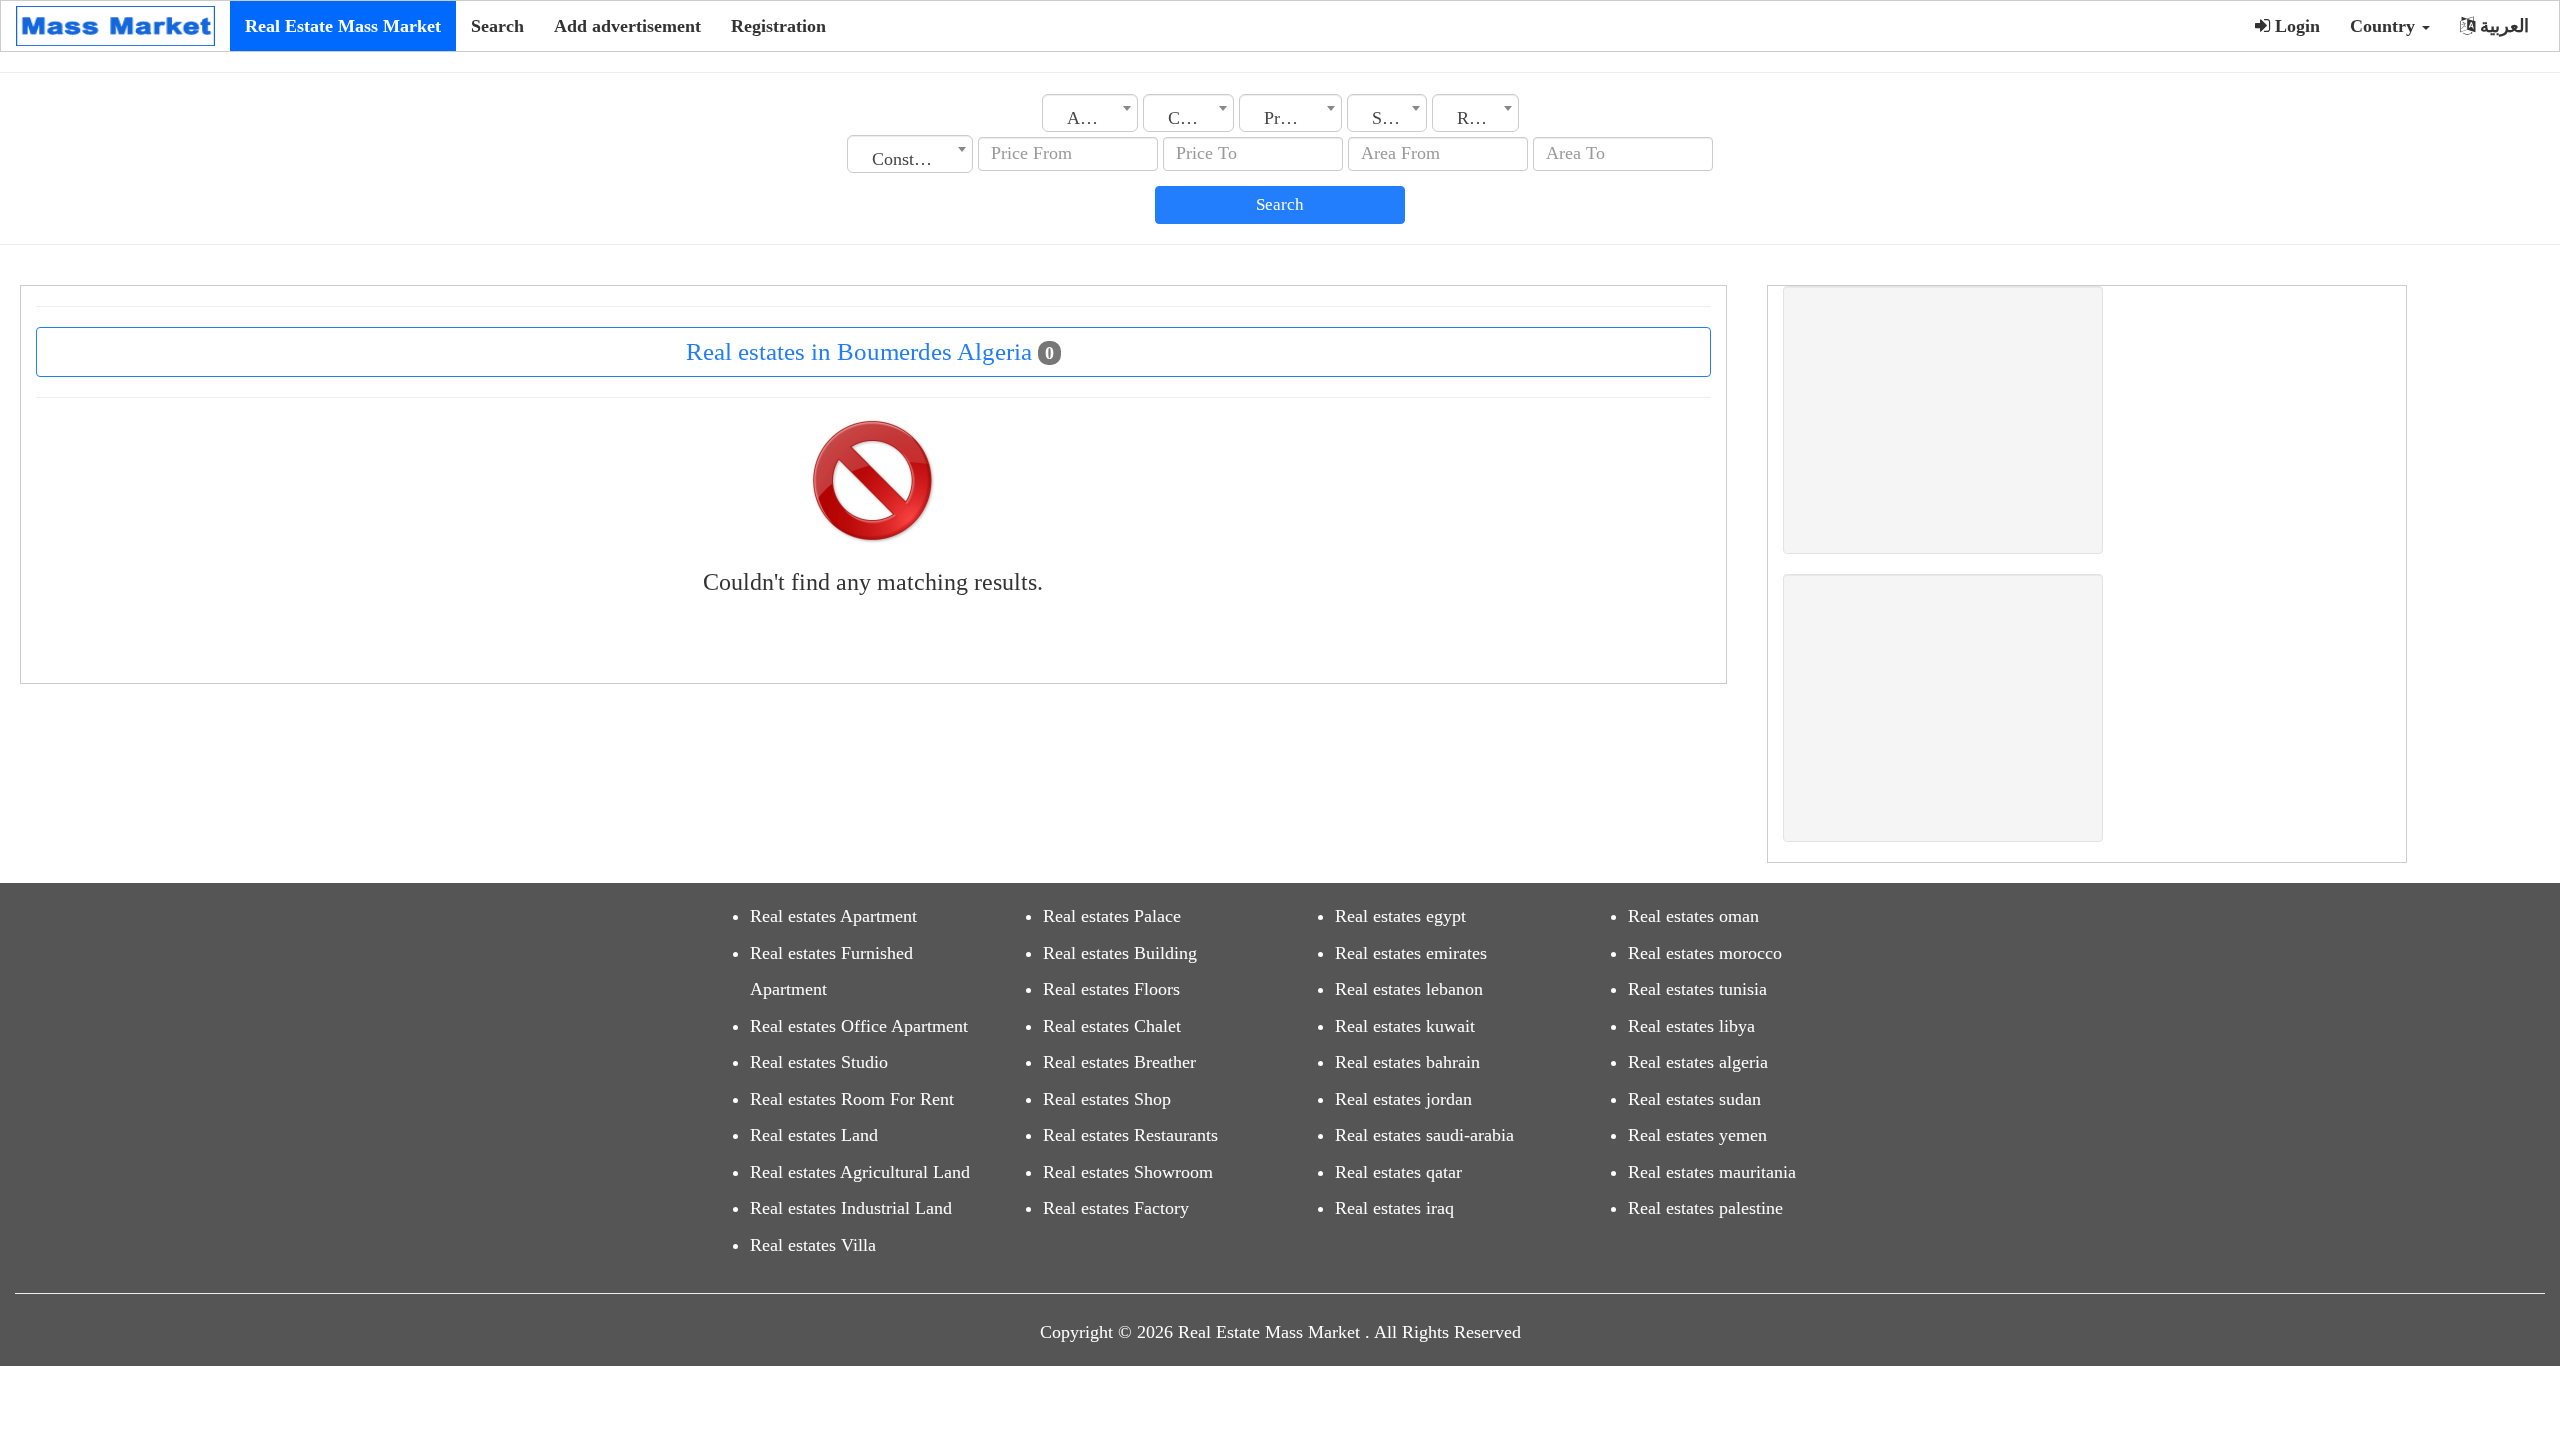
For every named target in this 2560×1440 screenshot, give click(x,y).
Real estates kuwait (1405, 1026)
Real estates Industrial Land (851, 1208)
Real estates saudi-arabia (1424, 1135)
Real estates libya (1691, 1026)
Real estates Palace (1112, 916)
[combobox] (1090, 113)
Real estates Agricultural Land (860, 1172)
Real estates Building (1120, 953)
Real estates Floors (1111, 989)
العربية (2502, 26)
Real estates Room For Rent (852, 1099)
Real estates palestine (1705, 1208)
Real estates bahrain (1407, 1062)
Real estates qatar (1398, 1172)
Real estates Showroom (1128, 1172)
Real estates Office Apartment (859, 1026)
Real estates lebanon (1409, 989)
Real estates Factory (1116, 1208)
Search (497, 26)
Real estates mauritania (1712, 1172)
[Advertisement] (1943, 420)
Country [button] (2385, 26)
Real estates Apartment (833, 916)
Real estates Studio (819, 1062)
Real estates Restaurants (1130, 1135)
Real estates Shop (1107, 1099)
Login (2295, 26)
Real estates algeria (1698, 1062)
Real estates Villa (813, 1245)
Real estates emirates (1411, 953)
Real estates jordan (1403, 1099)
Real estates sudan (1694, 1099)
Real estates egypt (1400, 916)
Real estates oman (1693, 916)
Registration (778, 26)
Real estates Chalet (1112, 1026)
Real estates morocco (1705, 953)
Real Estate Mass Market (343, 26)
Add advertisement (627, 26)
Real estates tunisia (1697, 989)
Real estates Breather (1119, 1062)
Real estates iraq (1394, 1208)
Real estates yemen (1697, 1135)
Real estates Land (814, 1135)
